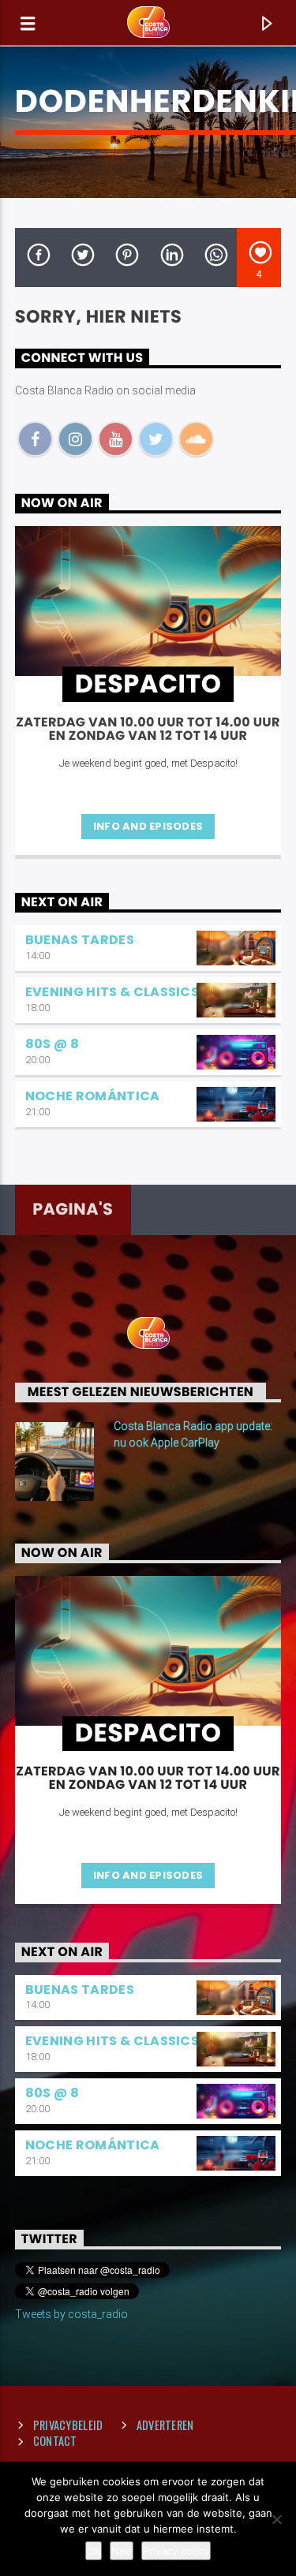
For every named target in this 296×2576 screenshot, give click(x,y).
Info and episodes (148, 826)
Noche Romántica (93, 1096)
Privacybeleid (68, 2425)
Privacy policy (176, 2551)
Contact (55, 2441)
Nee (122, 2551)
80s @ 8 (52, 1044)
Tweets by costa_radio (71, 2314)
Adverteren (165, 2425)
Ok (94, 2551)
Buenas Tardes (80, 940)
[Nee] (276, 2519)
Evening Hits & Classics (112, 992)
